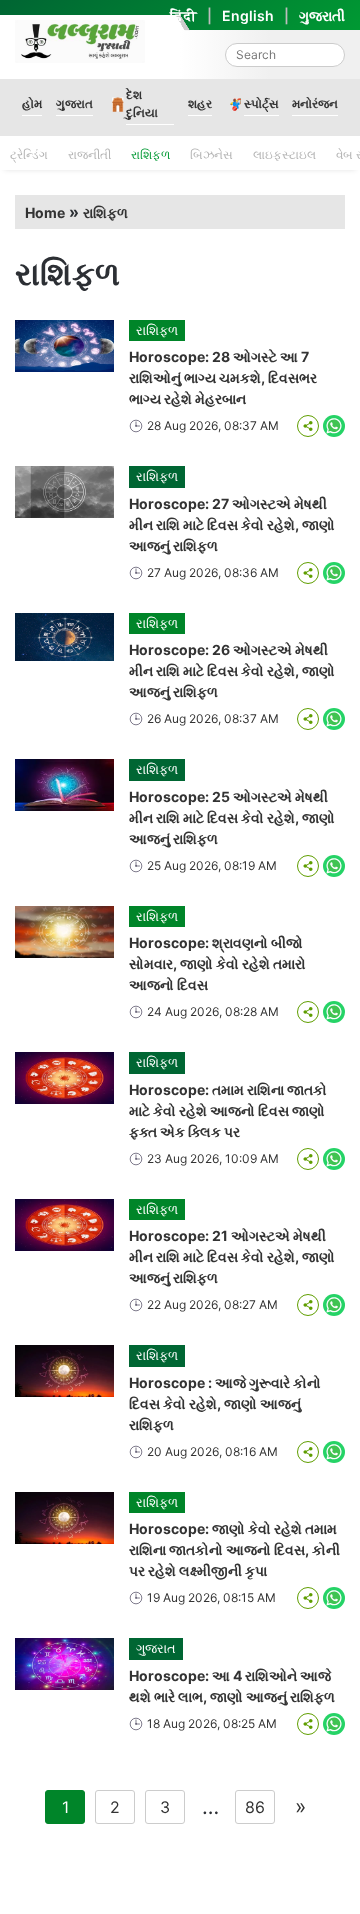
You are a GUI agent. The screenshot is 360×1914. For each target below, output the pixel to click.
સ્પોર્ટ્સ (261, 103)
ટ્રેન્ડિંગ (29, 154)
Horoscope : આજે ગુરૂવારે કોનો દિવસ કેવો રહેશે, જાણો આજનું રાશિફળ (225, 1403)
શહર (200, 103)
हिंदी (183, 15)
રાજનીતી (89, 154)
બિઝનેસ (211, 154)
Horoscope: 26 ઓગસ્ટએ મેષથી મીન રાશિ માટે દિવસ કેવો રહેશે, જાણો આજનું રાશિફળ (232, 670)
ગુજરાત (74, 103)
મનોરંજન (315, 103)
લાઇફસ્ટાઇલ (284, 154)
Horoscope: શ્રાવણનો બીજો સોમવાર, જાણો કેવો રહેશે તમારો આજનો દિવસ (217, 963)
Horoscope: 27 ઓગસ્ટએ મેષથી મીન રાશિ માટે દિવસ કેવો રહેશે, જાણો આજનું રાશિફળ (232, 524)
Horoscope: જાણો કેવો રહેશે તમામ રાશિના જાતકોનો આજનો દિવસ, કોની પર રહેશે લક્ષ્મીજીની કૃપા (234, 1549)
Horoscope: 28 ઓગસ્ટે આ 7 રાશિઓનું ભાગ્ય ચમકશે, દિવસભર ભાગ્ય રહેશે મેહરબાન (223, 377)
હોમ (32, 103)
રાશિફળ (150, 154)
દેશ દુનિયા (142, 103)
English (248, 15)
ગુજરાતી (322, 15)
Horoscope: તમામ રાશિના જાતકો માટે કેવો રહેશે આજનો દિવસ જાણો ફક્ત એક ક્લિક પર (228, 1110)
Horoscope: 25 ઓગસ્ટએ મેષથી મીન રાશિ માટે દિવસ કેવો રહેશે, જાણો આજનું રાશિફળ (232, 817)
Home (45, 212)
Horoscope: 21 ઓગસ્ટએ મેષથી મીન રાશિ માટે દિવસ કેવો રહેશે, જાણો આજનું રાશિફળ (232, 1256)
